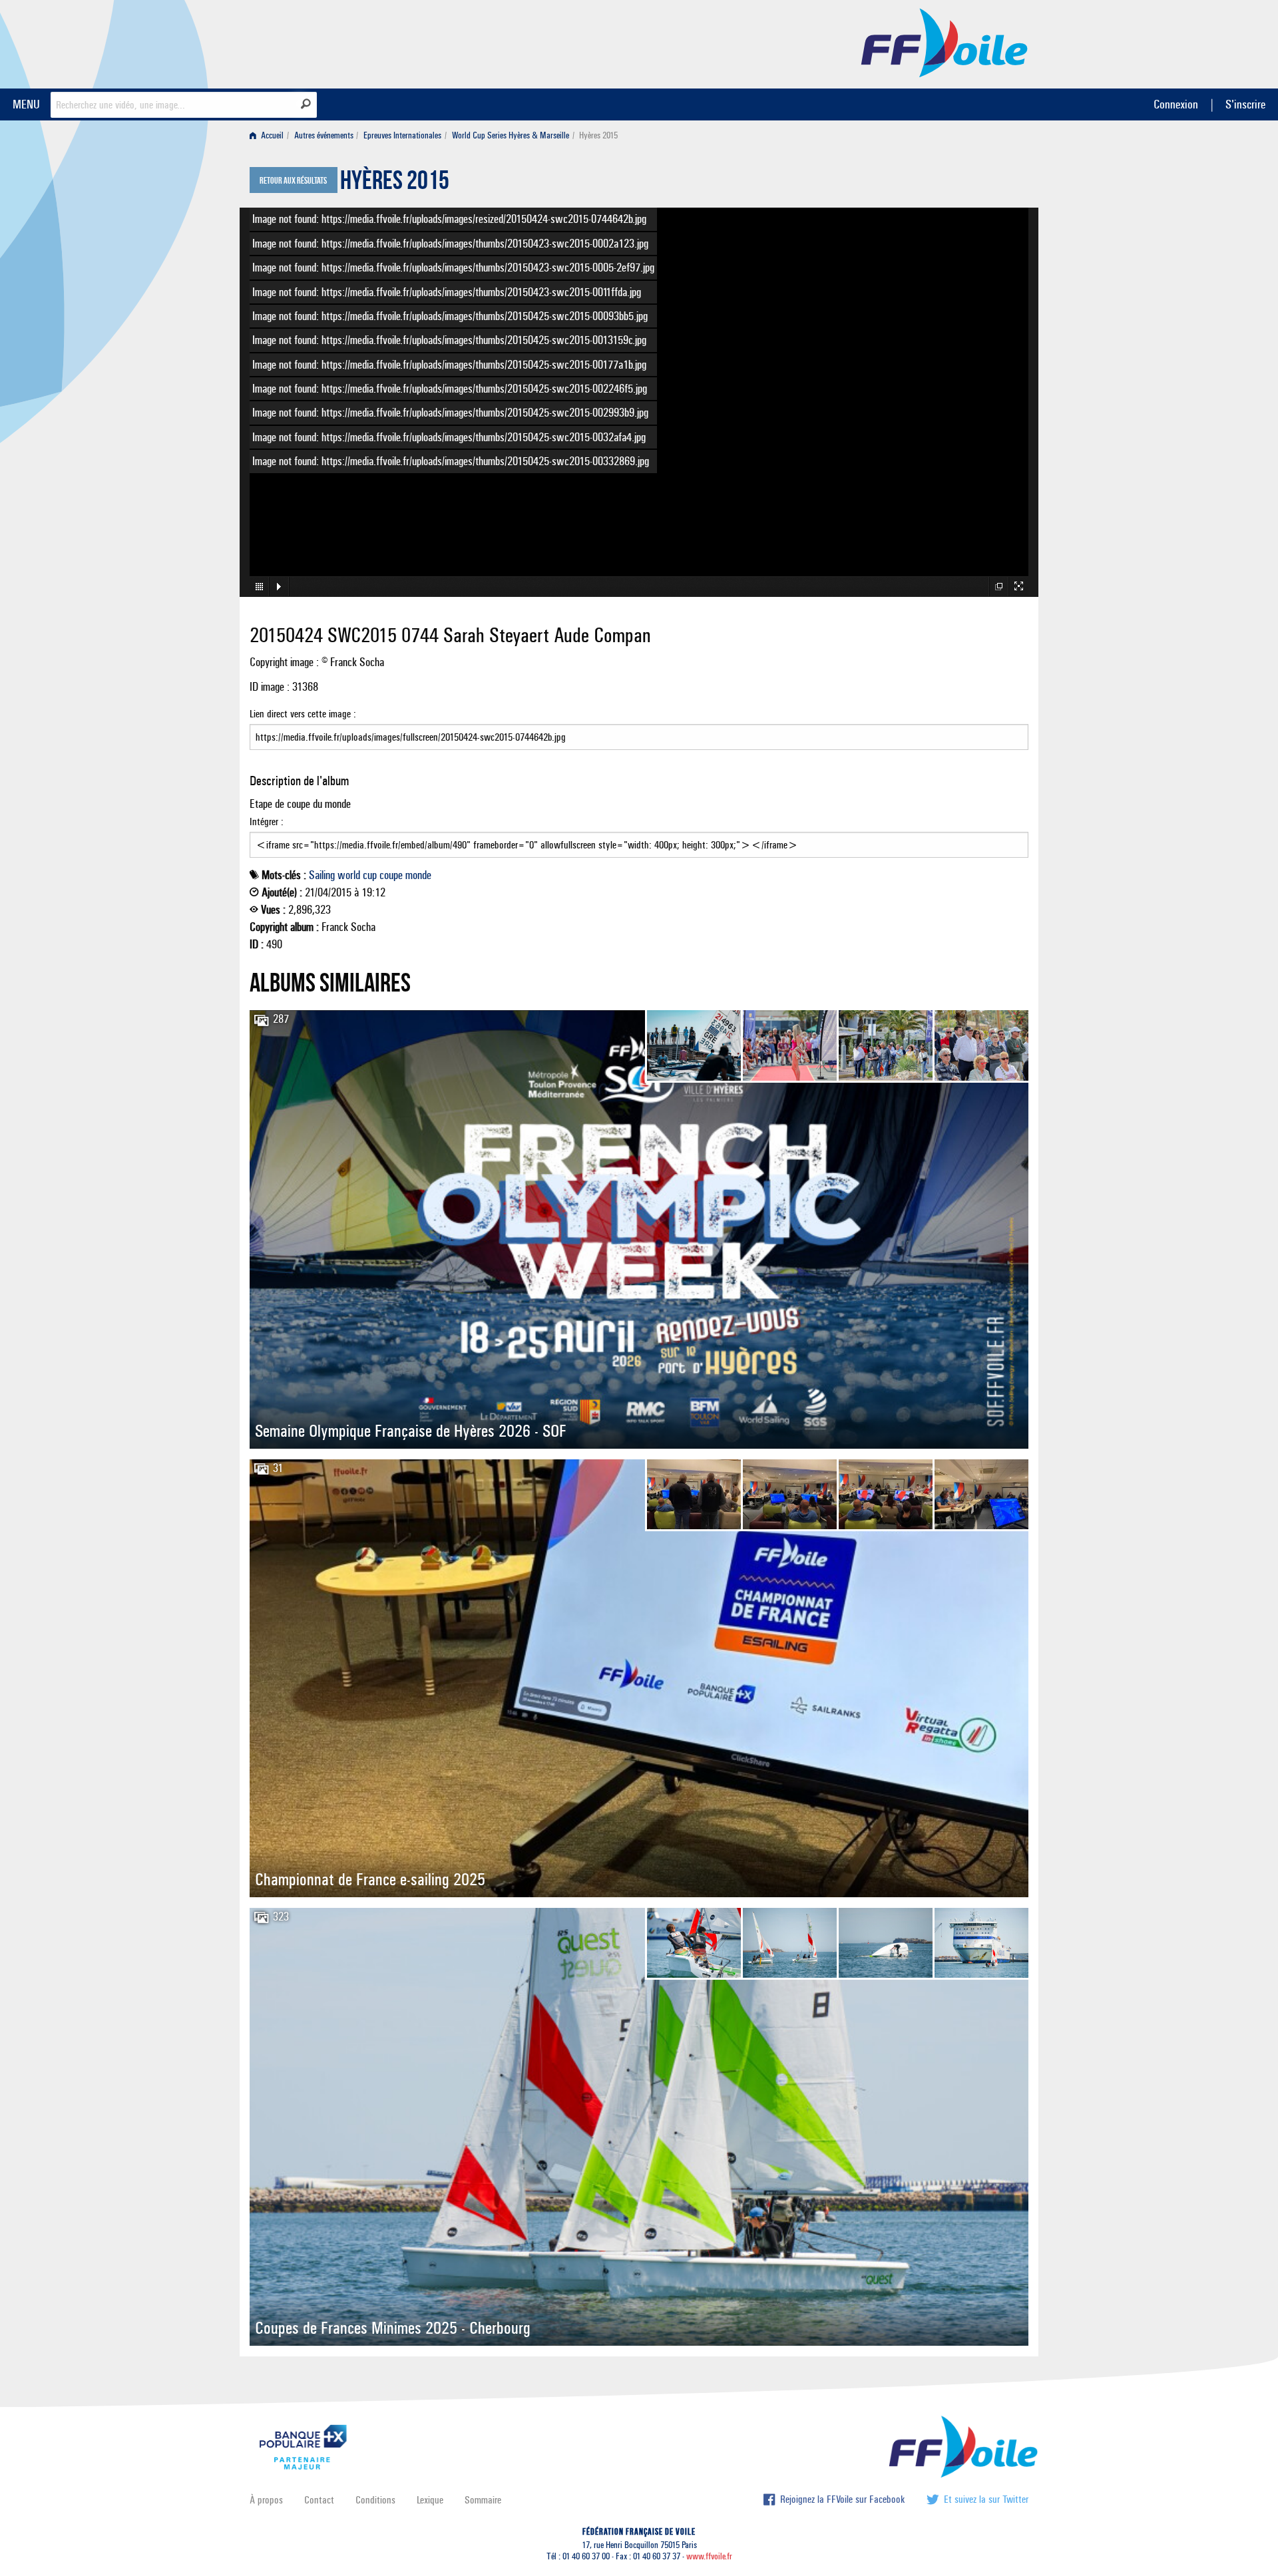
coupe (391, 875)
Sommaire (483, 2500)
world (349, 875)
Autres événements (324, 135)
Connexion (1176, 104)
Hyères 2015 (395, 184)
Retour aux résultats (293, 181)
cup (370, 875)
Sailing (322, 875)
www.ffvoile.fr (709, 2556)
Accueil (271, 135)
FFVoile (945, 42)
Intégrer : (267, 822)
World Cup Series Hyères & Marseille (511, 135)
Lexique (430, 2500)
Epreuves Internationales (402, 135)
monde (418, 875)
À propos (266, 2500)
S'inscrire (1245, 104)
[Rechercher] (306, 104)
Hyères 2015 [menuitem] (598, 135)
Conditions (375, 2500)
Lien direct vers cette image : (303, 714)
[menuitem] (269, 135)
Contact (319, 2500)
